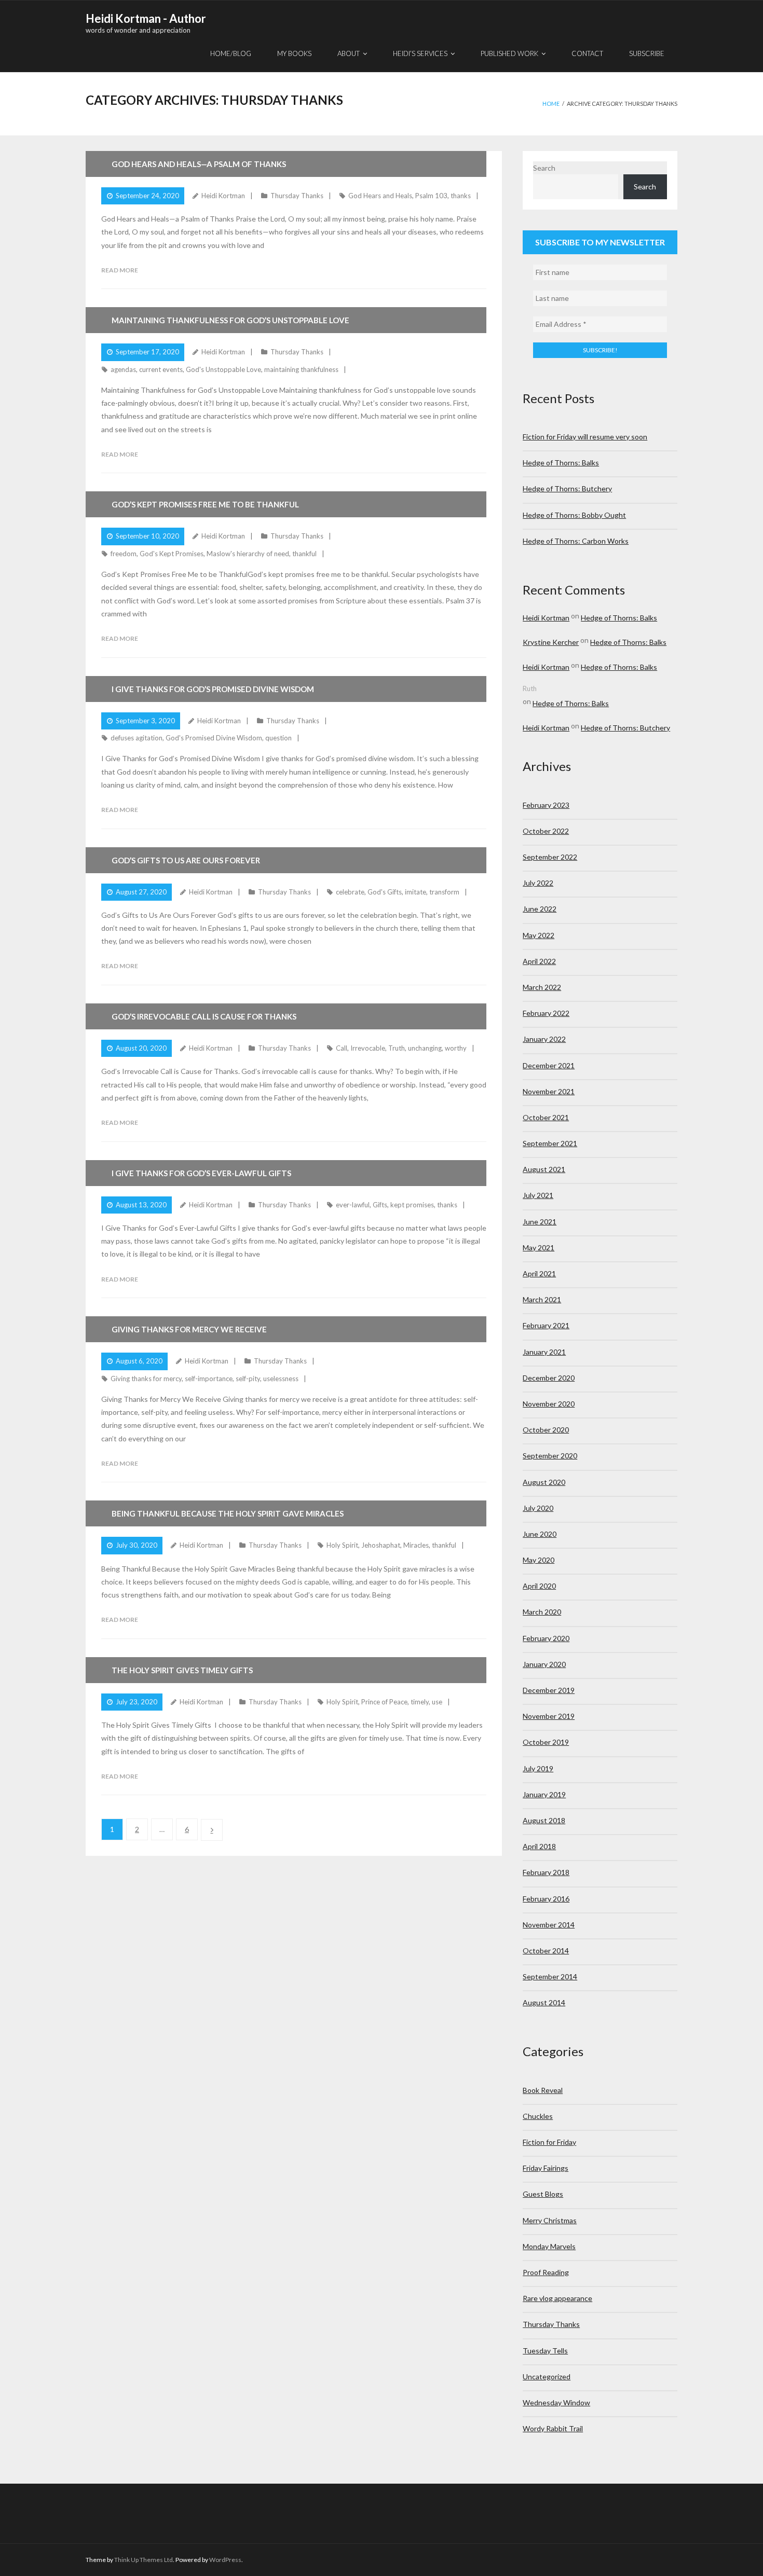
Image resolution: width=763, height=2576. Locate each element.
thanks (461, 196)
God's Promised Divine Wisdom (214, 738)
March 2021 (542, 1299)
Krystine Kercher (551, 642)
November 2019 (549, 1716)
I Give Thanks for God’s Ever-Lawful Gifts (201, 1173)
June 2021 (540, 1222)
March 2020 (542, 1612)
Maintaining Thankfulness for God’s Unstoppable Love (230, 320)
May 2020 (539, 1560)
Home (551, 104)
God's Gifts (385, 892)
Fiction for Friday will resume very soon (585, 437)
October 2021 (546, 1117)
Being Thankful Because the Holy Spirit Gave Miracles (228, 1513)
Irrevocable (368, 1048)
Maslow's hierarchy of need (248, 554)
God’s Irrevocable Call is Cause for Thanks (204, 1016)
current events (161, 369)
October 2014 (546, 1951)
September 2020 (550, 1456)
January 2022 (544, 1039)
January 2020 (544, 1664)
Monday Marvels (549, 2246)
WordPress (225, 2560)
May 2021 (539, 1248)
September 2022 (550, 857)
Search (544, 168)
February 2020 (546, 1638)
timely (420, 1702)
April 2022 (539, 961)
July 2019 (538, 1768)
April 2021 (539, 1273)
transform (444, 892)
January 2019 (544, 1794)
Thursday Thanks (297, 196)
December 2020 (549, 1378)
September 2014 (550, 1976)
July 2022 (538, 883)
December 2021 (549, 1065)
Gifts (380, 1205)
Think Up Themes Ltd (144, 2560)
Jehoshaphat (381, 1545)
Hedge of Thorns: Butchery (567, 488)
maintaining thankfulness (301, 369)
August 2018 (544, 1820)
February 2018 (546, 1872)
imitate (415, 892)
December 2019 (549, 1690)
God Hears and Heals (380, 196)
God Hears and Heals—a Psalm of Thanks (199, 164)
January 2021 (544, 1352)
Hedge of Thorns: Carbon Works (576, 541)
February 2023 (546, 805)
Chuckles (538, 2116)
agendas (123, 369)
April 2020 (539, 1586)
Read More (120, 270)
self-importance (209, 1379)
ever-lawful (353, 1205)
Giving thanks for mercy (146, 1379)
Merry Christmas (550, 2220)
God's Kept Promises (172, 554)
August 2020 (544, 1482)
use (437, 1702)
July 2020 (538, 1508)
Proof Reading (546, 2272)
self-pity (248, 1379)
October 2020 (546, 1430)
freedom (124, 554)
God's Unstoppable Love (223, 369)
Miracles (416, 1545)
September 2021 (550, 1143)
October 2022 (546, 831)
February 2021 (546, 1325)
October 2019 (546, 1742)
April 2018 (539, 1846)
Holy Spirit (342, 1545)
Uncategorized (547, 2377)
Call (342, 1048)
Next (212, 1830)
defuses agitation (137, 738)
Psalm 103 (431, 196)
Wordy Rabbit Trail (553, 2428)
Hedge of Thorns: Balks (561, 463)
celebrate (350, 892)
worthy (456, 1048)
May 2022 (539, 935)
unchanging (425, 1048)
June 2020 (540, 1534)
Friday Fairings (546, 2168)
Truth (397, 1048)
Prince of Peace (384, 1702)
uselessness (281, 1379)
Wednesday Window (556, 2402)
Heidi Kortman (223, 196)
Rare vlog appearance (557, 2298)
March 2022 (542, 987)
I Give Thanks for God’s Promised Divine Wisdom (213, 689)
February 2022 (546, 1013)
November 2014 (549, 1925)
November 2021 (549, 1091)
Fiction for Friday (549, 2142)
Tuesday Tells (545, 2351)
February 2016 (546, 1899)
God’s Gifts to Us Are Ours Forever (186, 860)
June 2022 (540, 909)
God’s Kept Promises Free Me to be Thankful (205, 504)
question (278, 738)
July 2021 (538, 1195)
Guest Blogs (543, 2194)
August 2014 (544, 2002)
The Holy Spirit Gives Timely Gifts (182, 1670)
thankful (304, 554)
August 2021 (544, 1169)
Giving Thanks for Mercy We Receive (189, 1329)
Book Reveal (543, 2090)
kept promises (412, 1205)
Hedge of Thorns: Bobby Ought (574, 515)
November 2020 (549, 1404)
